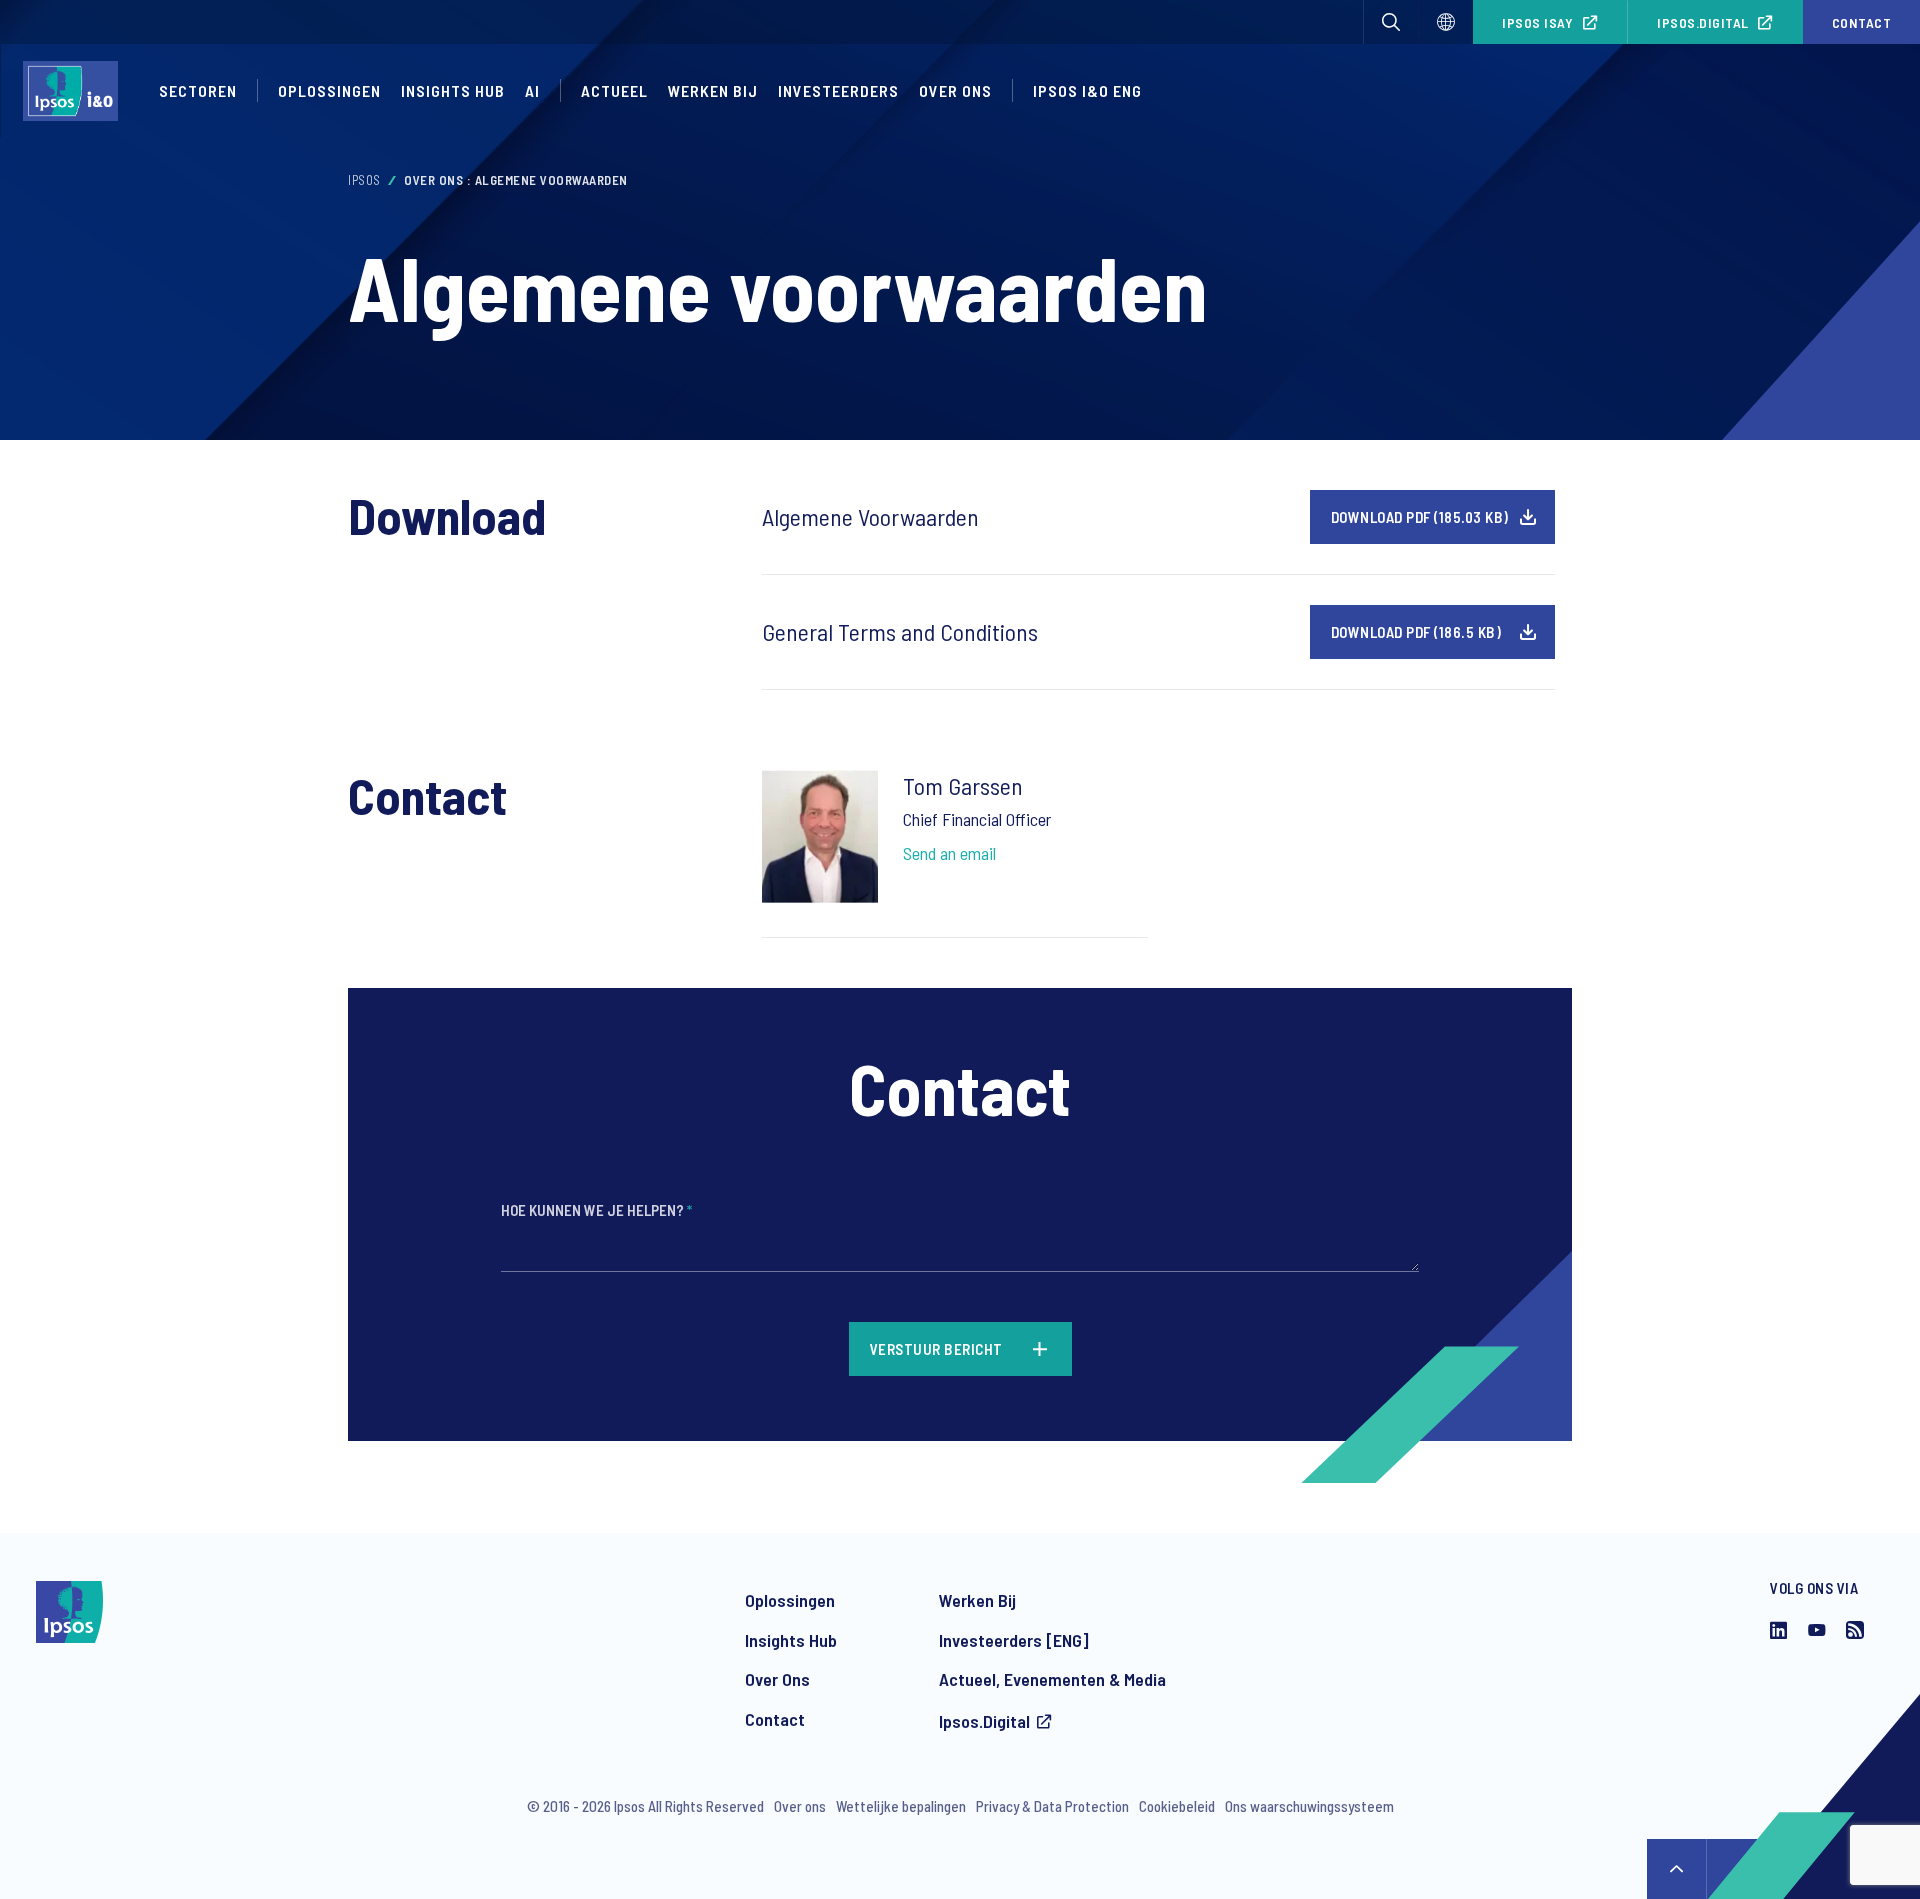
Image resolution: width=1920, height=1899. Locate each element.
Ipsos (364, 180)
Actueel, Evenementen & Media (1052, 1679)
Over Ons (777, 1679)
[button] (1391, 22)
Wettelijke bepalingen (901, 1806)
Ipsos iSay (1537, 22)
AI (532, 90)
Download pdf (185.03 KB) (1420, 517)
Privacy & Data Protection (1052, 1806)
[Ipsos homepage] (75, 91)
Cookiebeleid (1177, 1806)
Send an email (949, 853)
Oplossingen (329, 90)
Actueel (614, 90)
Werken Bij (977, 1600)
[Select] (1446, 22)
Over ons (955, 90)
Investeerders (838, 90)
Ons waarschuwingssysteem (1309, 1806)
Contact (775, 1719)
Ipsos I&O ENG (1087, 90)
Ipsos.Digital (1703, 22)
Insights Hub (453, 90)
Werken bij (713, 90)
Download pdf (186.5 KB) (1416, 632)
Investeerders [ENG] (1014, 1640)
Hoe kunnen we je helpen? (596, 1210)
